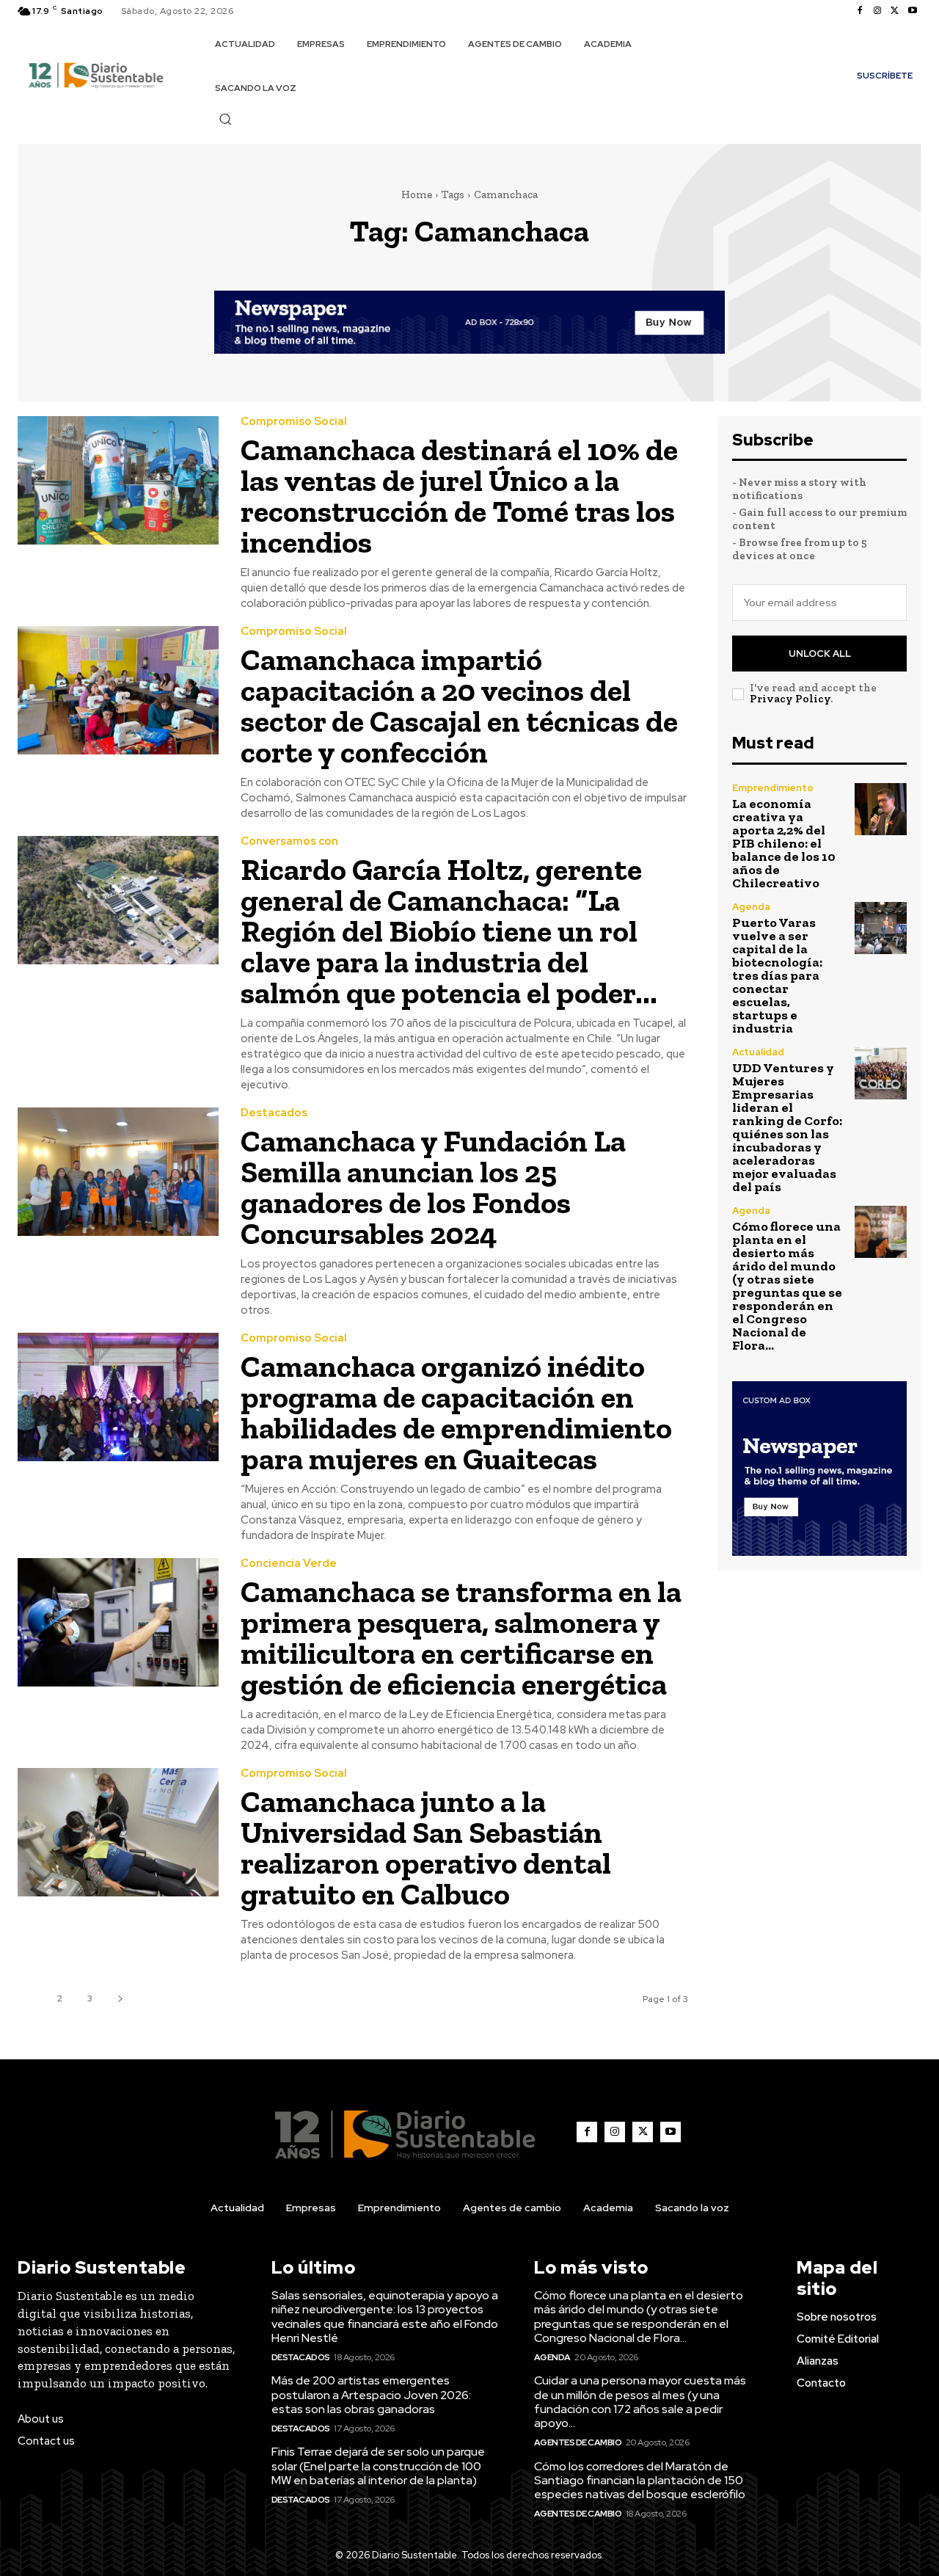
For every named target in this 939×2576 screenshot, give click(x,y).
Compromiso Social (294, 422)
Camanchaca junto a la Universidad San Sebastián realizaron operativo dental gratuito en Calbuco (426, 1848)
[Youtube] (913, 11)
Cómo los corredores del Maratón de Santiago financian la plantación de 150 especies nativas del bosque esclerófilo (640, 2480)
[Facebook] (860, 11)
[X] (895, 11)
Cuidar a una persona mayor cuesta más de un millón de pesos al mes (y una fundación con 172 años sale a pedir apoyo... (640, 2402)
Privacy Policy (790, 699)
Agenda (751, 907)
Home (417, 194)
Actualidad (758, 1052)
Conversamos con (289, 841)
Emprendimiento (773, 788)
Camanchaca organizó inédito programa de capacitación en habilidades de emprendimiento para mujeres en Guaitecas (456, 1412)
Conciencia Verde (289, 1564)
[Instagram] (877, 11)
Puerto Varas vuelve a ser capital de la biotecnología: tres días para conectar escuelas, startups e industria (777, 975)
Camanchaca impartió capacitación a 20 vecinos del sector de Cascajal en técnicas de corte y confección (459, 706)
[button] (225, 119)
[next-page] (120, 1999)
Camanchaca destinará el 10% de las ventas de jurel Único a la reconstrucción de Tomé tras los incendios (459, 496)
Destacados (274, 1113)
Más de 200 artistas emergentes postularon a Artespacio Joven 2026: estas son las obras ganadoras (371, 2394)
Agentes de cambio (578, 2442)
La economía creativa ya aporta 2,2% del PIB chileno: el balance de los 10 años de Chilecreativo (784, 843)
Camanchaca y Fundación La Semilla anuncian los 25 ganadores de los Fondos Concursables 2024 (433, 1187)
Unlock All (820, 654)
